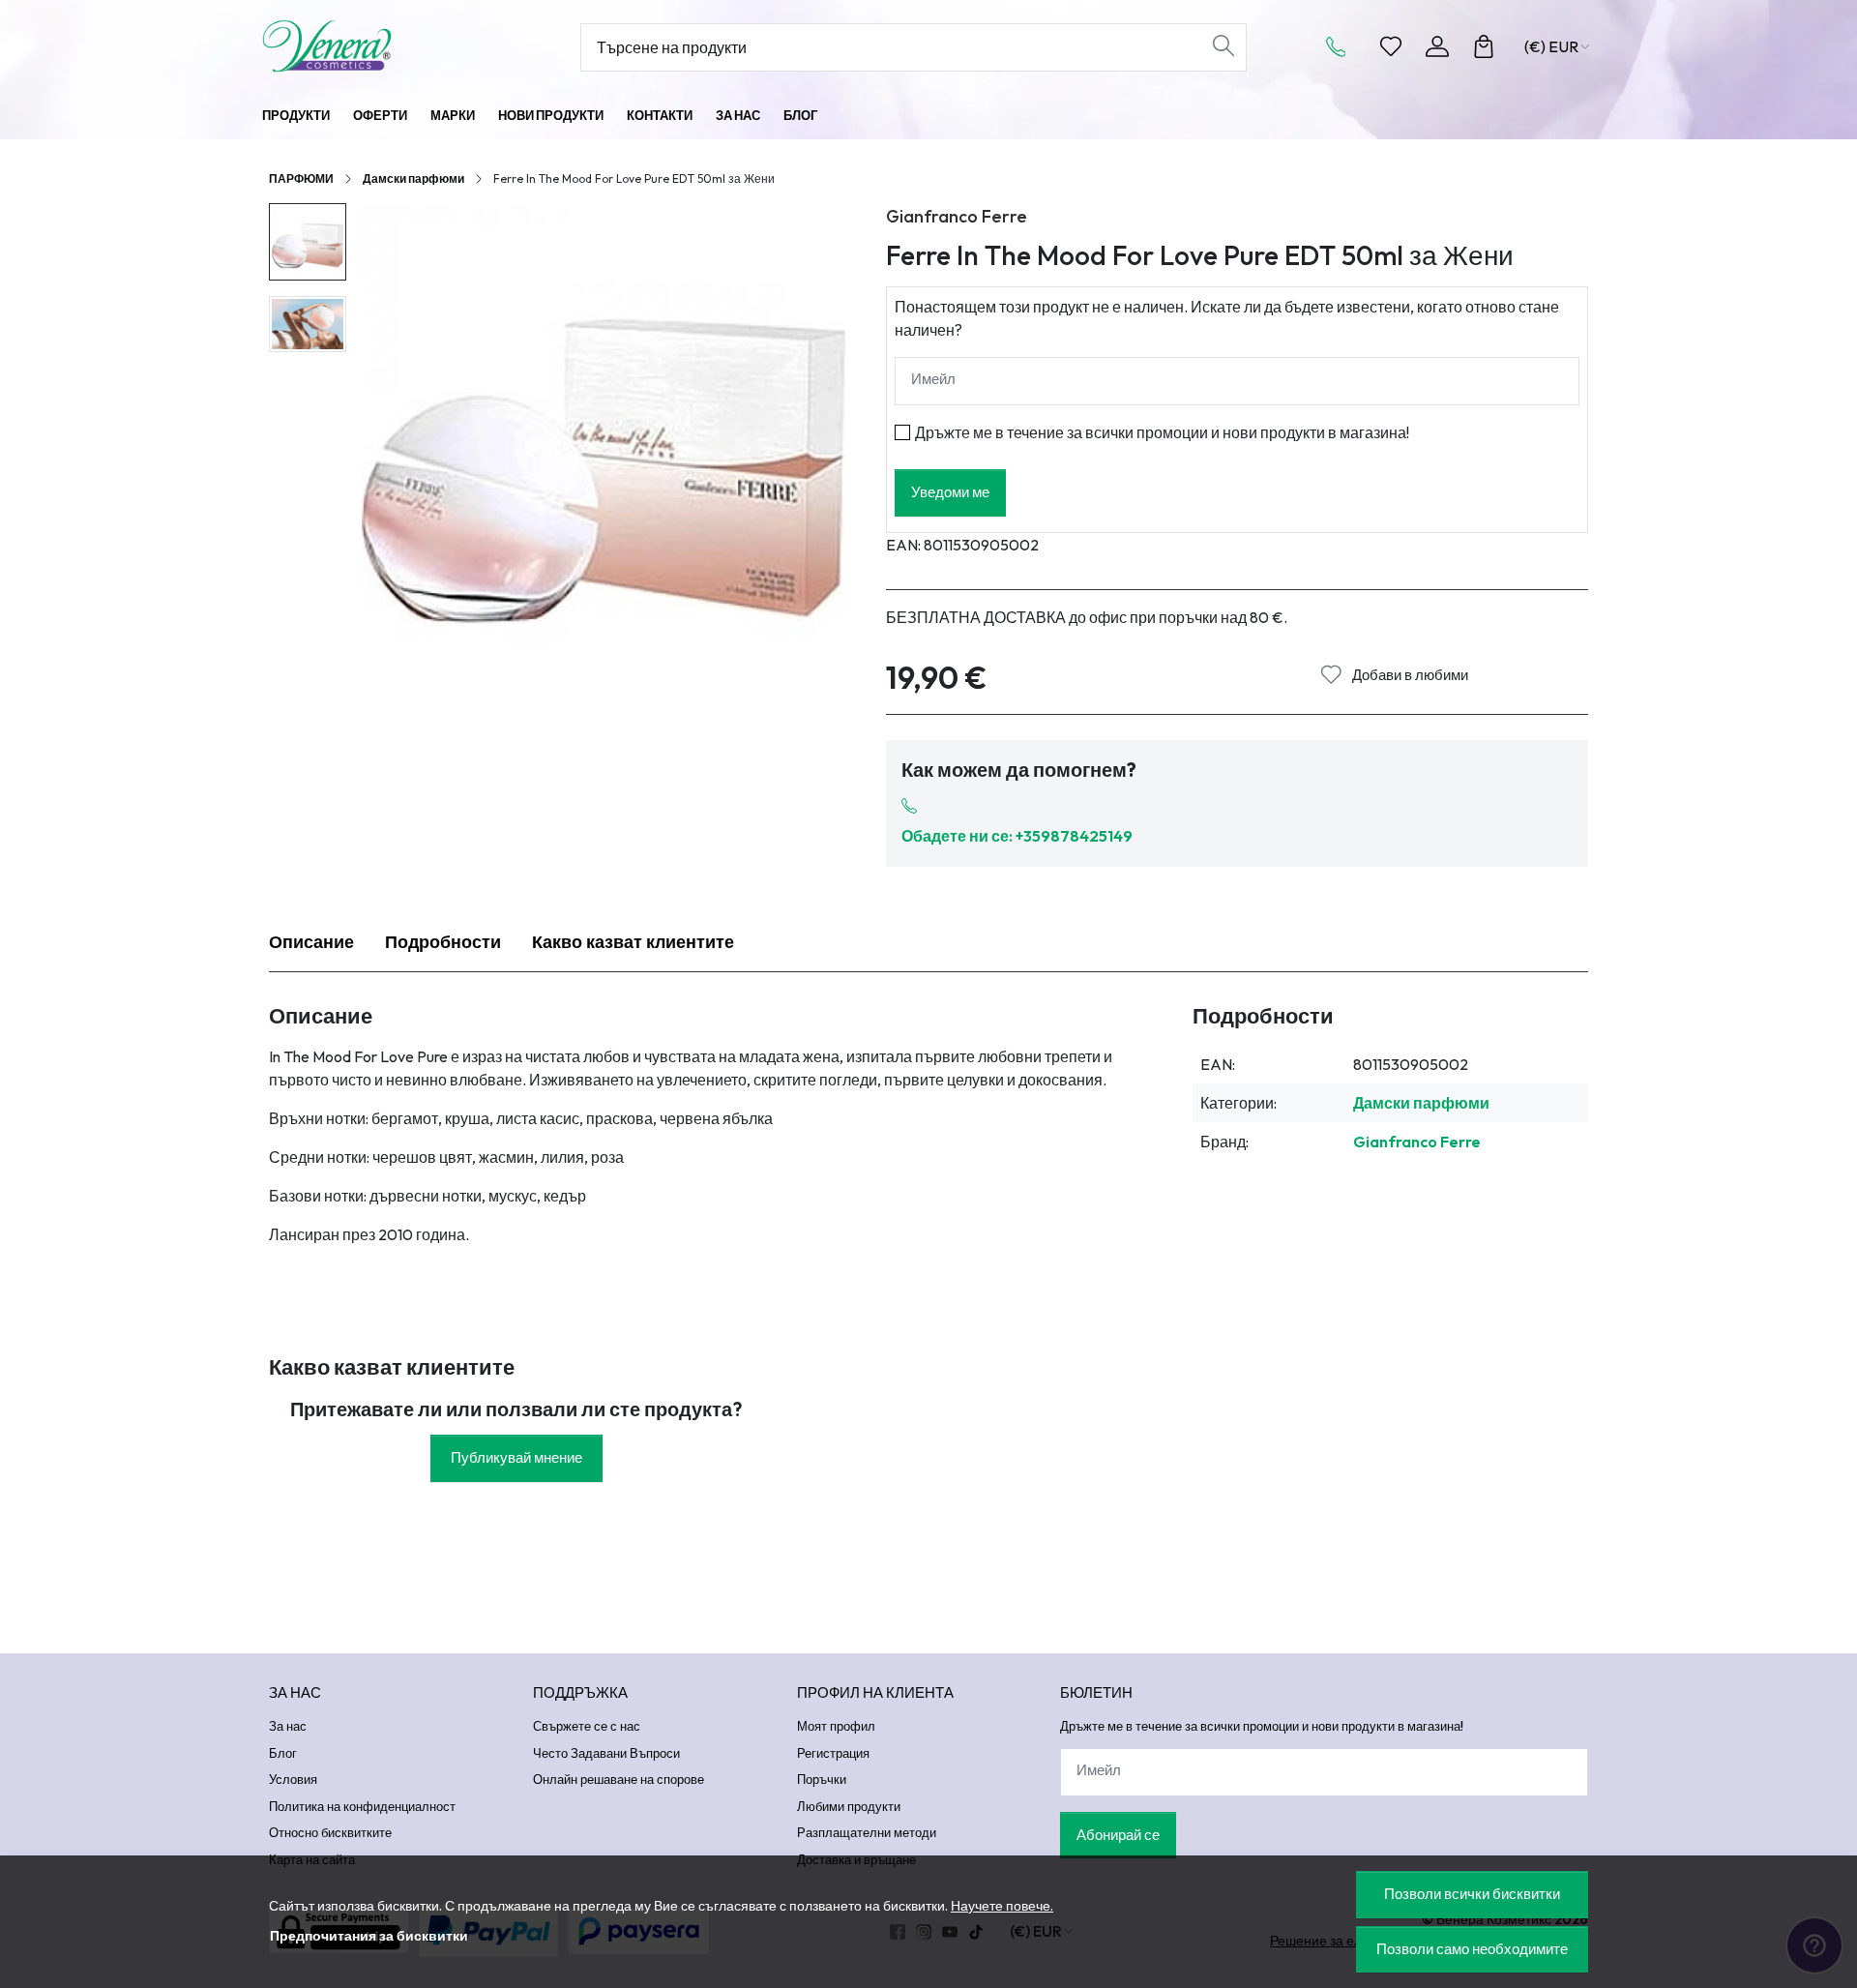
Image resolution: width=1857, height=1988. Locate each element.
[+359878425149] (1341, 46)
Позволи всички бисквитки (1472, 1894)
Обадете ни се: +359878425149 (1017, 836)
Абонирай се (1118, 1835)
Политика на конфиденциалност (362, 1806)
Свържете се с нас (587, 1726)
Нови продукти (551, 115)
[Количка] (1484, 46)
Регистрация (833, 1753)
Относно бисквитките (330, 1832)
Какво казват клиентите (633, 942)
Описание (311, 942)
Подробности (443, 942)
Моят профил (836, 1726)
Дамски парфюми (413, 178)
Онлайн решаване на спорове (619, 1779)
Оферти (380, 115)
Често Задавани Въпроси (606, 1753)
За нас (738, 115)
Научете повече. (1002, 1906)
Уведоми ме (950, 492)
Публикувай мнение (516, 1457)
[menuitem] (308, 242)
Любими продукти (849, 1806)
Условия (293, 1779)
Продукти (296, 115)
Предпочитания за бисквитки (369, 1936)
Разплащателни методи (867, 1832)
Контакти (660, 115)
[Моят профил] (1437, 46)
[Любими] (1391, 46)
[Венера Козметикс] (382, 46)
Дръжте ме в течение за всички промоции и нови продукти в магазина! (1162, 432)
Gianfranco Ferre (957, 216)
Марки (453, 115)
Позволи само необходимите (1472, 1949)
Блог (800, 115)
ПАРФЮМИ (301, 178)
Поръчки (822, 1779)
